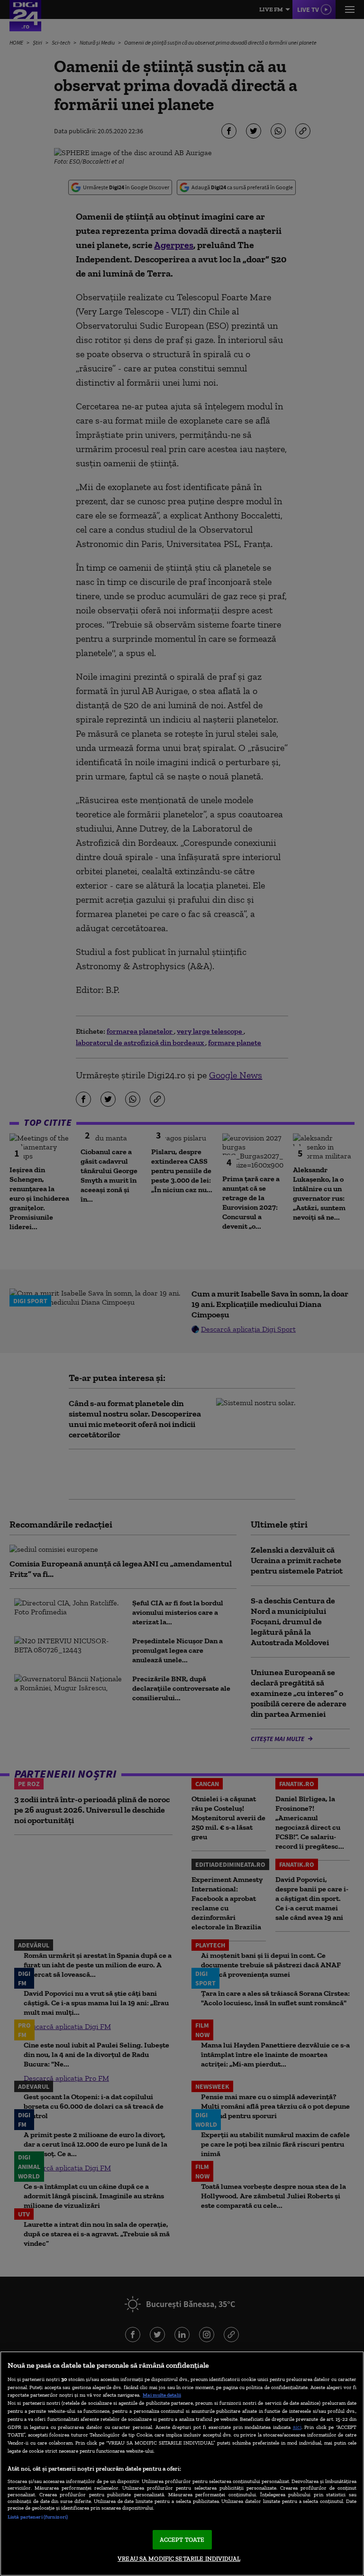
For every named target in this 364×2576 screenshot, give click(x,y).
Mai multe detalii (162, 2395)
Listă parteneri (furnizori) (38, 2517)
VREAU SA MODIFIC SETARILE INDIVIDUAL (179, 2559)
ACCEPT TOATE (182, 2540)
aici (297, 2427)
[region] (182, 2464)
